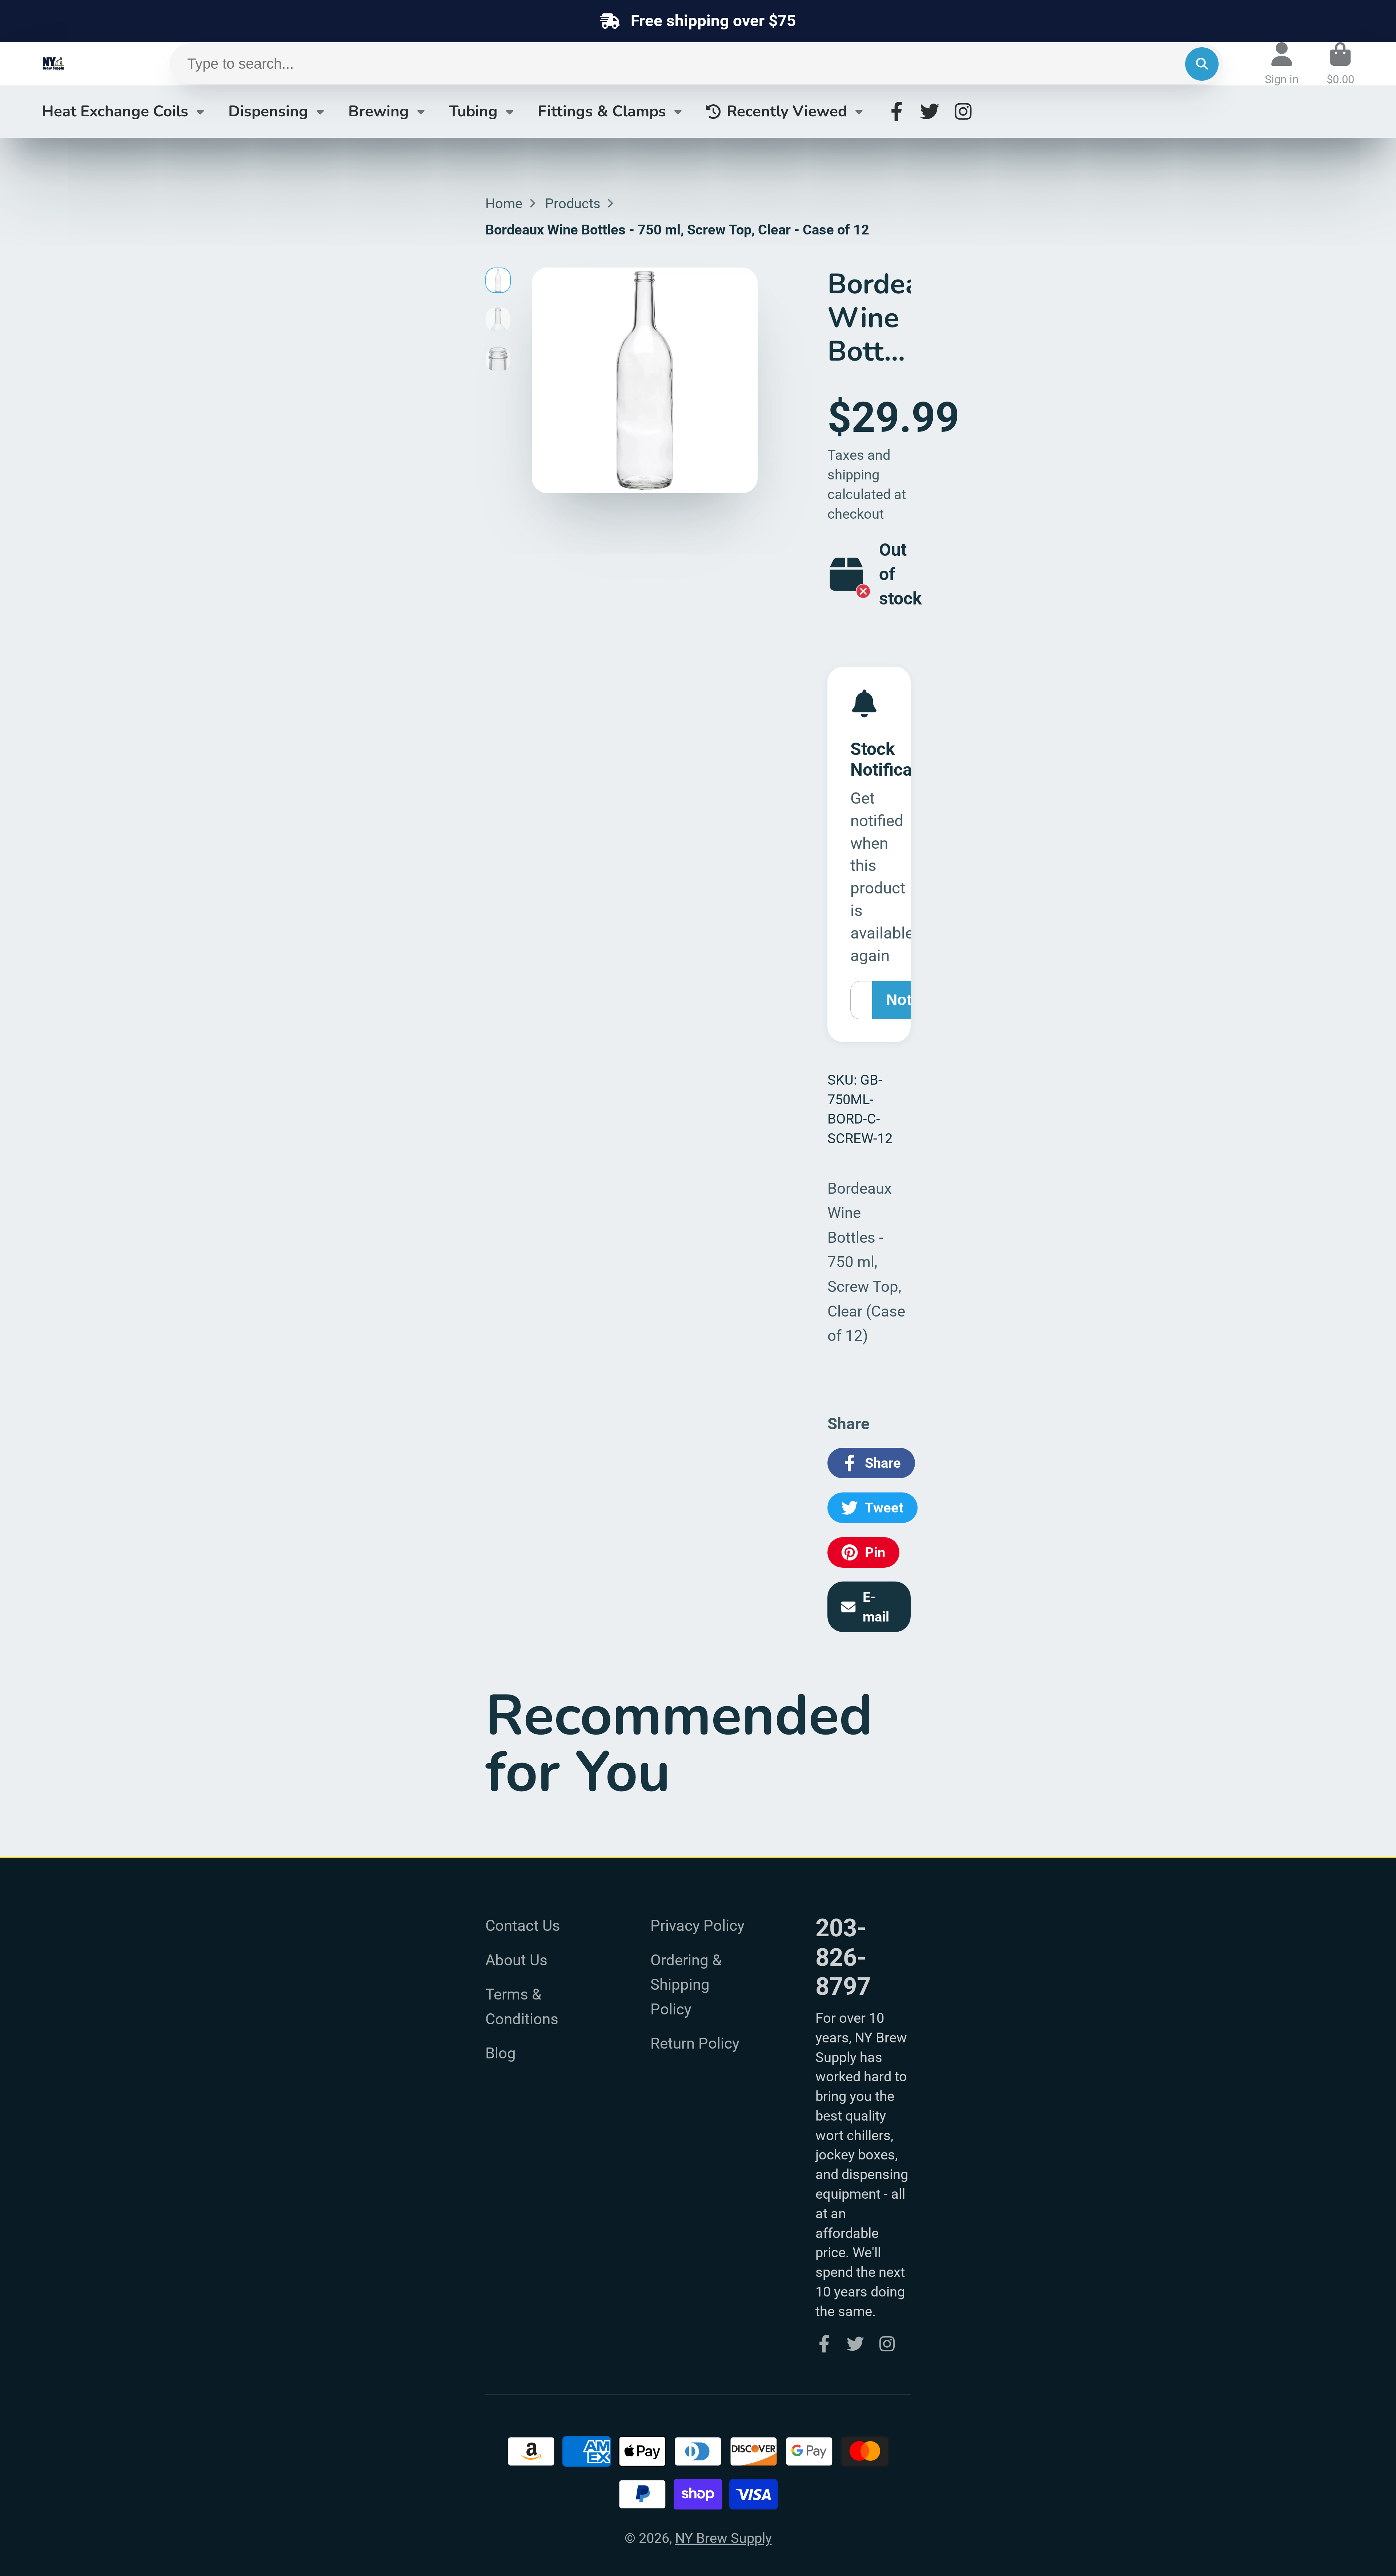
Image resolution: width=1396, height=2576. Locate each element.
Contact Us (523, 1926)
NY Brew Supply (723, 2538)
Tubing (473, 111)
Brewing (379, 111)
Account (1282, 64)
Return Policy (695, 2043)
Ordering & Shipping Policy (686, 1985)
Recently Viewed (787, 111)
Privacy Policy (697, 1926)
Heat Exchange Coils (115, 111)
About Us (516, 1960)
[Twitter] (930, 111)
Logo (71, 64)
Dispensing (268, 111)
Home (504, 203)
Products (573, 203)
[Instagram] (963, 111)
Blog (501, 2053)
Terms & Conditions (522, 2007)
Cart (1340, 64)
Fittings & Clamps (602, 111)
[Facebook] (897, 111)
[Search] (1202, 64)
